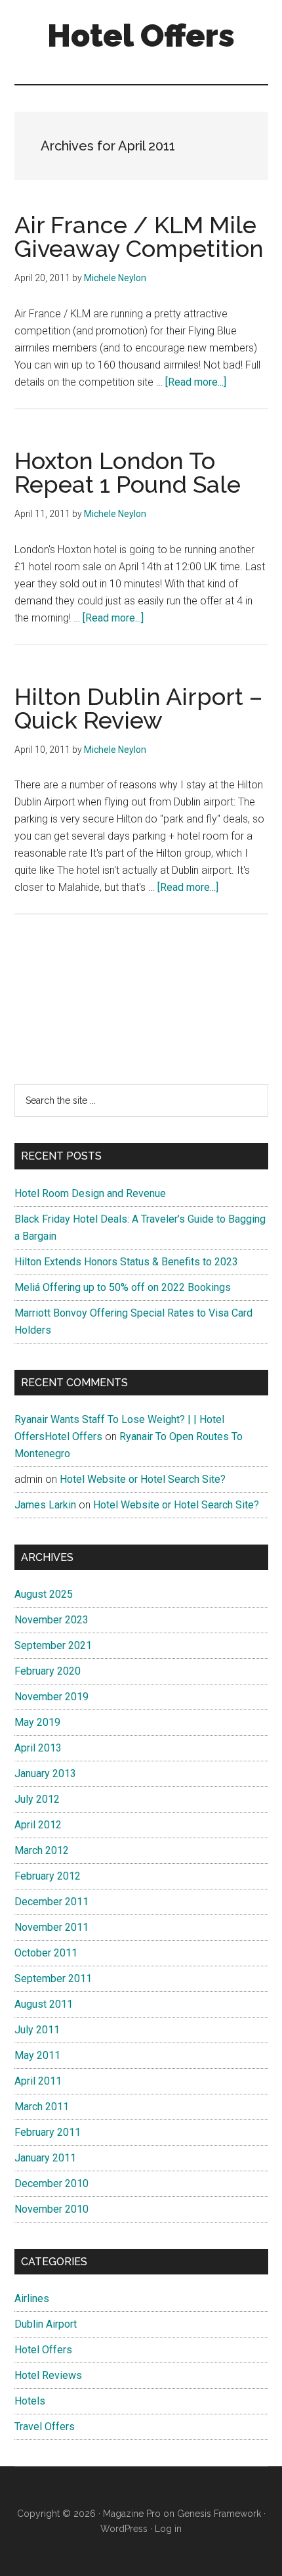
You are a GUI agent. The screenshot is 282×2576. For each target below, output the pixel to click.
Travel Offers (45, 2427)
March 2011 (42, 2107)
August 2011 (44, 2004)
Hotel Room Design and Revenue (90, 1193)
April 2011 (38, 2081)
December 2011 (51, 1902)
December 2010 (51, 2183)
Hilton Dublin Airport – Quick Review (138, 708)
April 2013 (38, 1748)
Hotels (30, 2401)
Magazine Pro (132, 2514)
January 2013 (45, 1774)
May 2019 (37, 1722)
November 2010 (51, 2209)
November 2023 (51, 1620)
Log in (168, 2529)
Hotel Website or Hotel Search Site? (143, 1479)
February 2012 (48, 1876)
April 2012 (38, 1825)
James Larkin (45, 1505)
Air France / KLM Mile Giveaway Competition (139, 237)
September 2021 (53, 1645)
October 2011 (46, 1953)
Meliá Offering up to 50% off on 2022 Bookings (123, 1287)
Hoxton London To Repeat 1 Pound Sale (128, 472)
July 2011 (37, 2030)
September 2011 (53, 1978)
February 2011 (48, 2132)
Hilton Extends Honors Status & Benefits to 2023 (126, 1262)
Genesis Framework (219, 2514)
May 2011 (37, 2055)
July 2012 (37, 1799)
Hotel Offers (141, 35)
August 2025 (44, 1594)
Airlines (32, 2298)
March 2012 (42, 1850)
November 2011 (51, 1927)
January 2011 (45, 2158)
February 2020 (48, 1671)
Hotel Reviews (48, 2375)
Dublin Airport (46, 2324)
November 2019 (51, 1697)
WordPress (124, 2529)
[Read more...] (196, 382)
